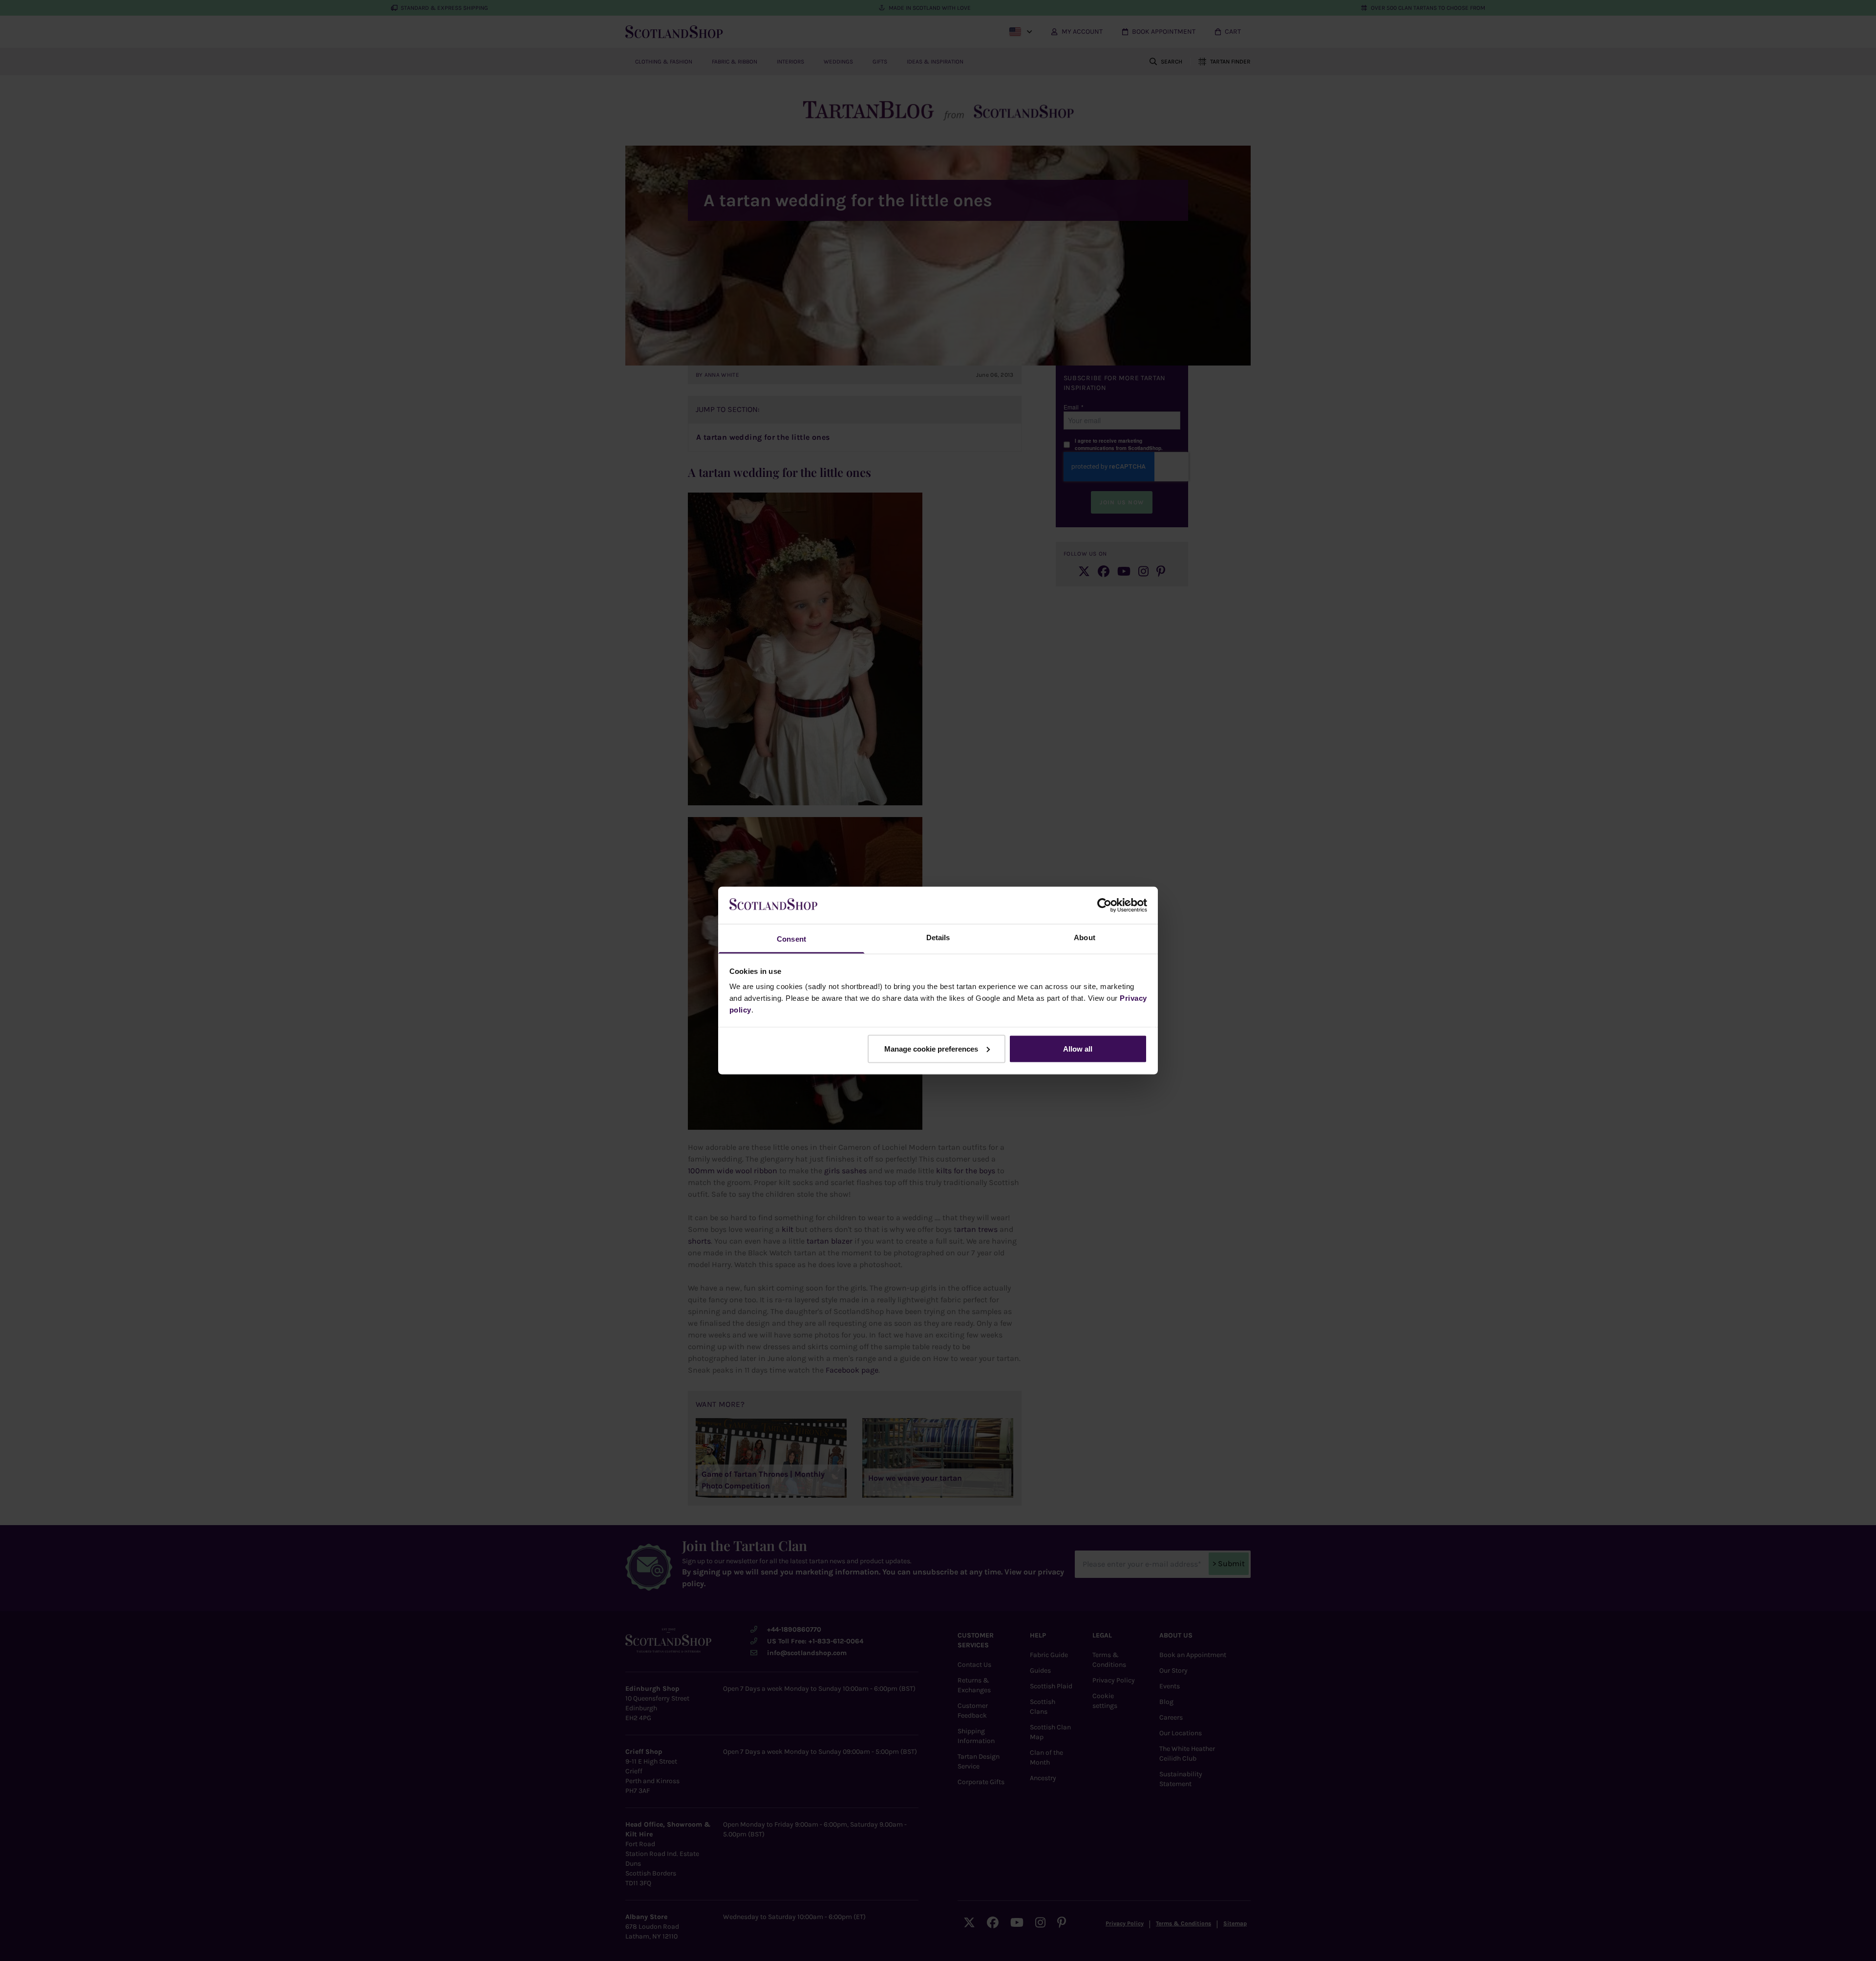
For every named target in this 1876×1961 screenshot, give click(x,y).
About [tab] (1085, 937)
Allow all (1078, 1048)
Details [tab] (938, 937)
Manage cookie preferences (931, 1048)
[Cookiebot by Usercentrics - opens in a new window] (1104, 905)
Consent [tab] (791, 939)
